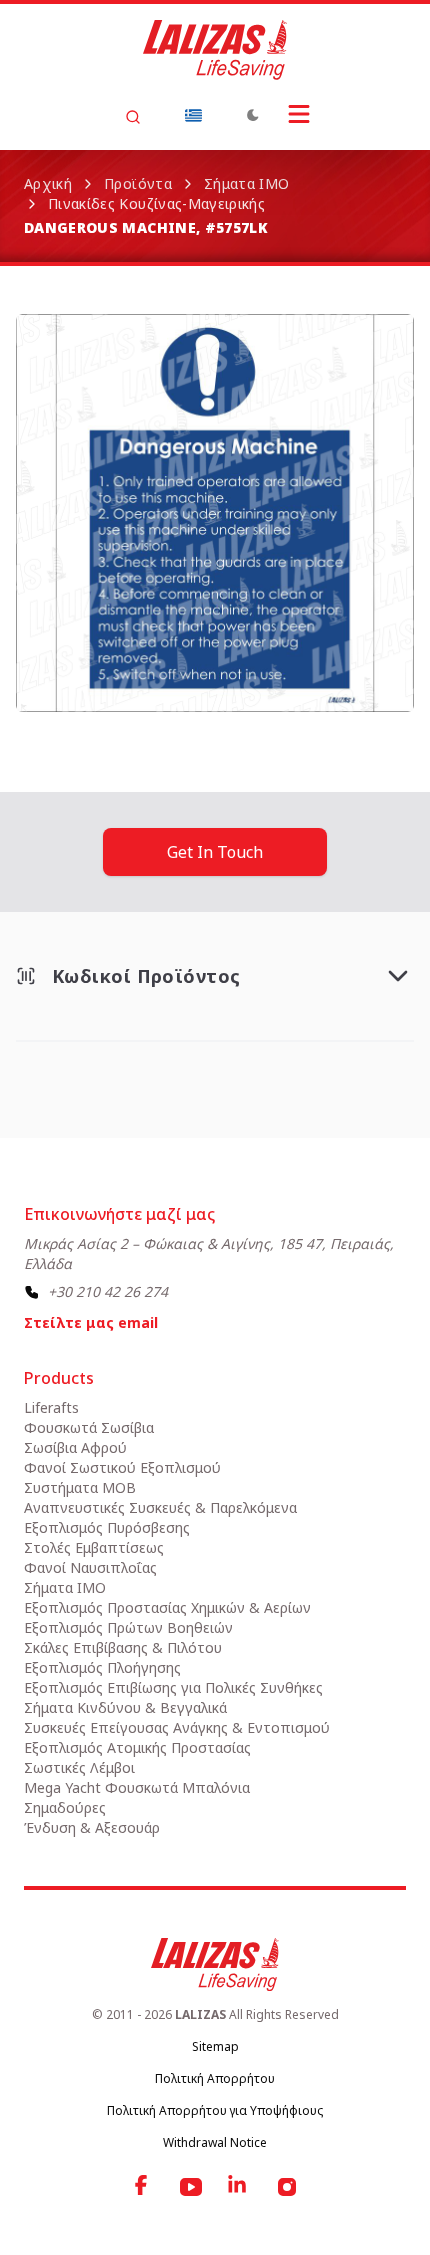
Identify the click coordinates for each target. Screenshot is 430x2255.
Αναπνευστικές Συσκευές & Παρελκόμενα (160, 1507)
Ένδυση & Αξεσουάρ (92, 1827)
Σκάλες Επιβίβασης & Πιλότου (123, 1647)
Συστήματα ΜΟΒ (80, 1487)
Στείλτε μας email (91, 1322)
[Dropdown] (193, 115)
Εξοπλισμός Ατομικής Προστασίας (137, 1747)
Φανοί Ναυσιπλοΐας (90, 1567)
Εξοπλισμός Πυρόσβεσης (107, 1527)
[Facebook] (143, 2187)
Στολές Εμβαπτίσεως (94, 1547)
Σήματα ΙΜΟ (247, 183)
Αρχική (48, 183)
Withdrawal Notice (215, 2142)
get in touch (215, 852)
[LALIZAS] (215, 50)
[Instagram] (287, 2187)
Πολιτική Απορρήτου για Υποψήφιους (215, 2110)
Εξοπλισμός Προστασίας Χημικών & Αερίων (167, 1607)
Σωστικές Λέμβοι (79, 1767)
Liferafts (51, 1407)
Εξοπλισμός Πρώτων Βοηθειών (128, 1627)
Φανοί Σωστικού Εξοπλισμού (122, 1467)
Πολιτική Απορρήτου (215, 2078)
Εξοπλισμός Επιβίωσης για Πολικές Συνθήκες (173, 1687)
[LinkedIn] (239, 2187)
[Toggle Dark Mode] (253, 115)
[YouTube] (191, 2187)
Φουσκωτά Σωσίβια (89, 1427)
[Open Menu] (299, 114)
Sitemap (215, 2046)
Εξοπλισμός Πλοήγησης (102, 1667)
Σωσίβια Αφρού (75, 1447)
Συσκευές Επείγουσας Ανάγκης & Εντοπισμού (177, 1727)
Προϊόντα (138, 183)
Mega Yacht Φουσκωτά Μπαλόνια (137, 1787)
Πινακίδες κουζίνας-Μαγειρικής (156, 203)
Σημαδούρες (65, 1807)
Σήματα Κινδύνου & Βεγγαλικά (125, 1707)
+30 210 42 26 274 (108, 1291)
